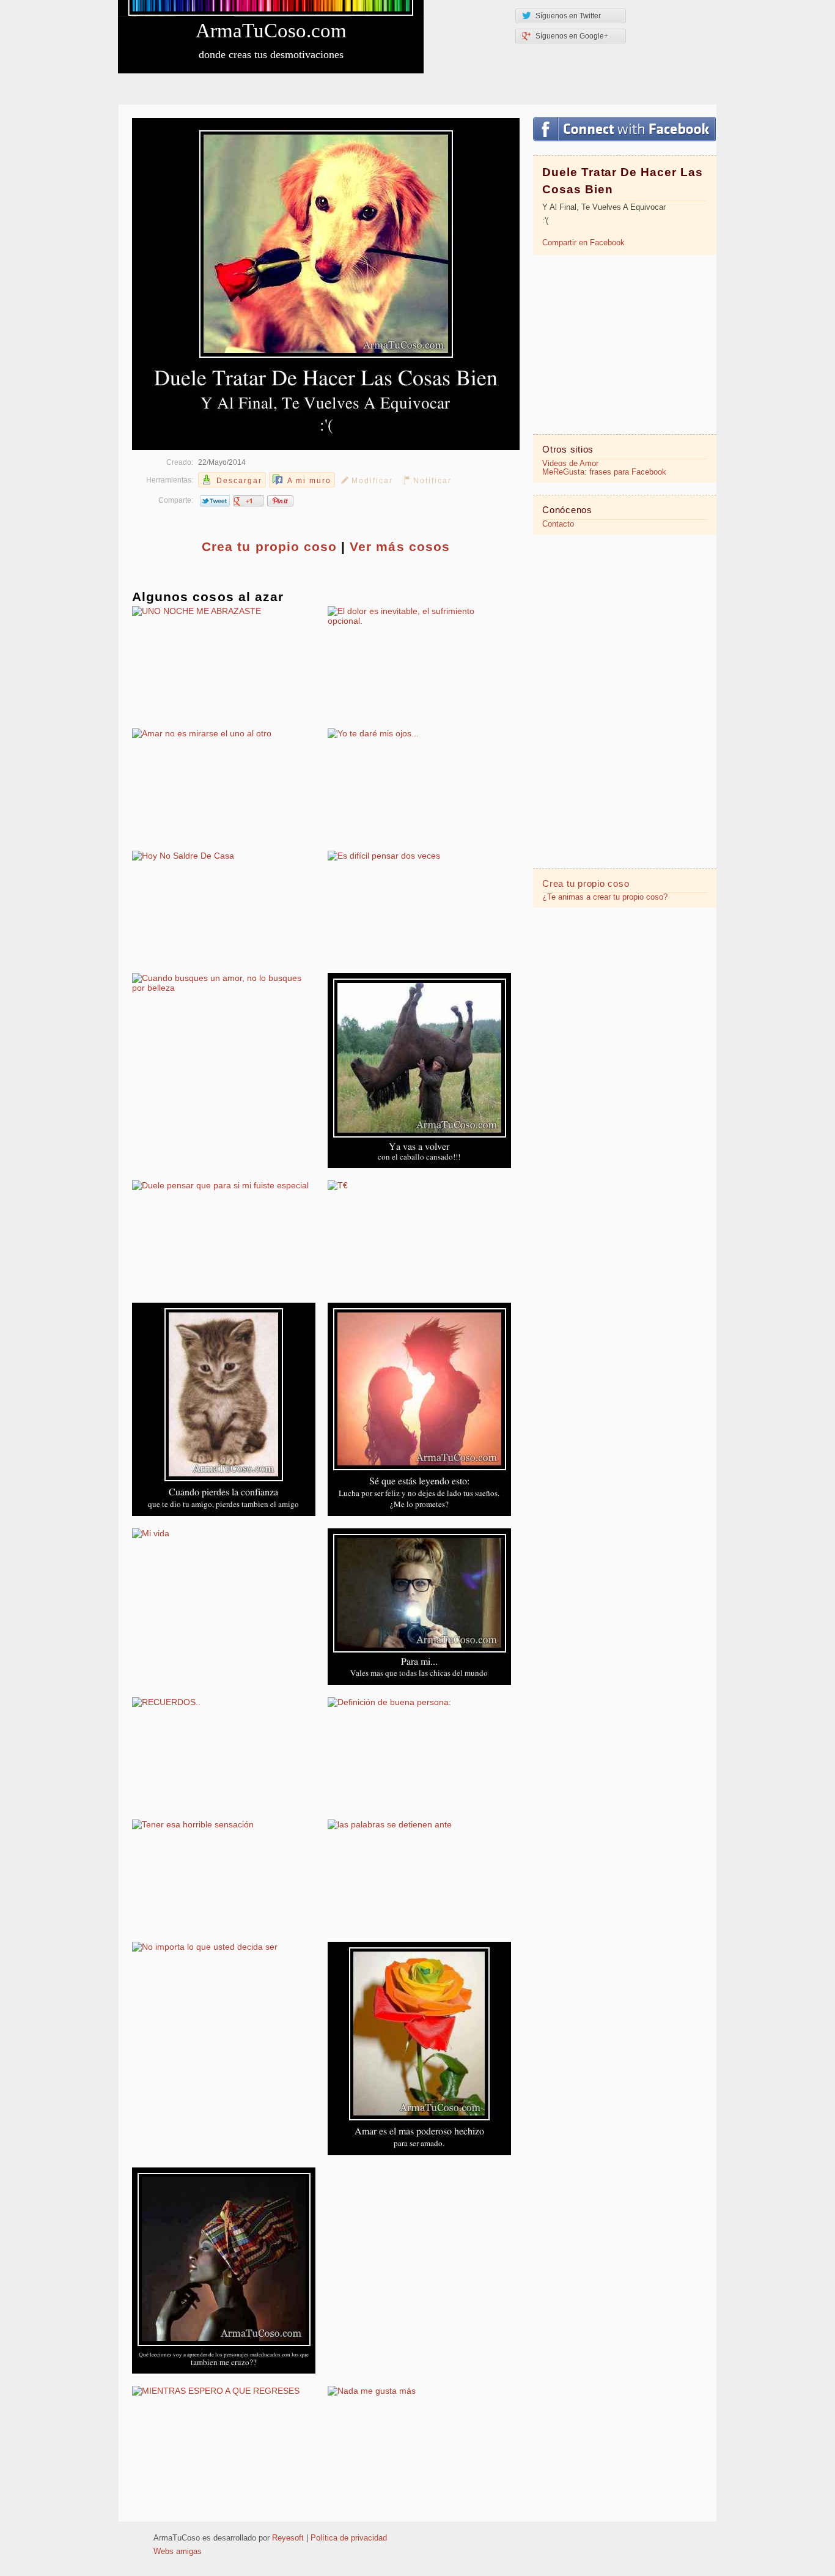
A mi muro (309, 481)
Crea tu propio (269, 546)
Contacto (558, 524)
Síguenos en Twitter (568, 16)
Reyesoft (288, 2538)
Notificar (432, 481)
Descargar (239, 481)
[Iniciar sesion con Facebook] (624, 129)
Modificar (372, 481)
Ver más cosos (400, 546)
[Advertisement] (625, 344)
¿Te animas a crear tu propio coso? (605, 897)
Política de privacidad (349, 2538)
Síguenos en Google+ (572, 36)
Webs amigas (178, 2552)
